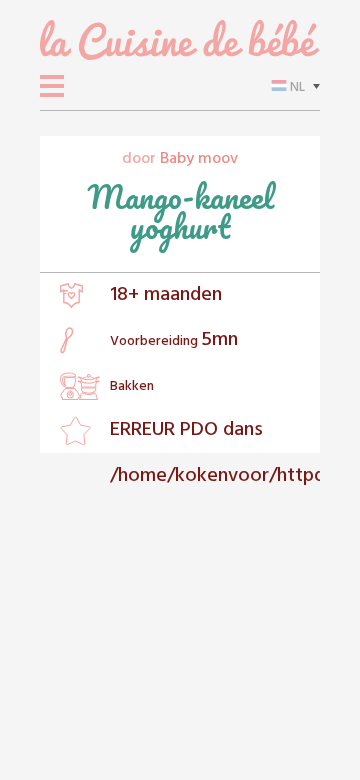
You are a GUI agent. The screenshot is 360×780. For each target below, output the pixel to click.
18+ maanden (166, 295)
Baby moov (199, 159)
